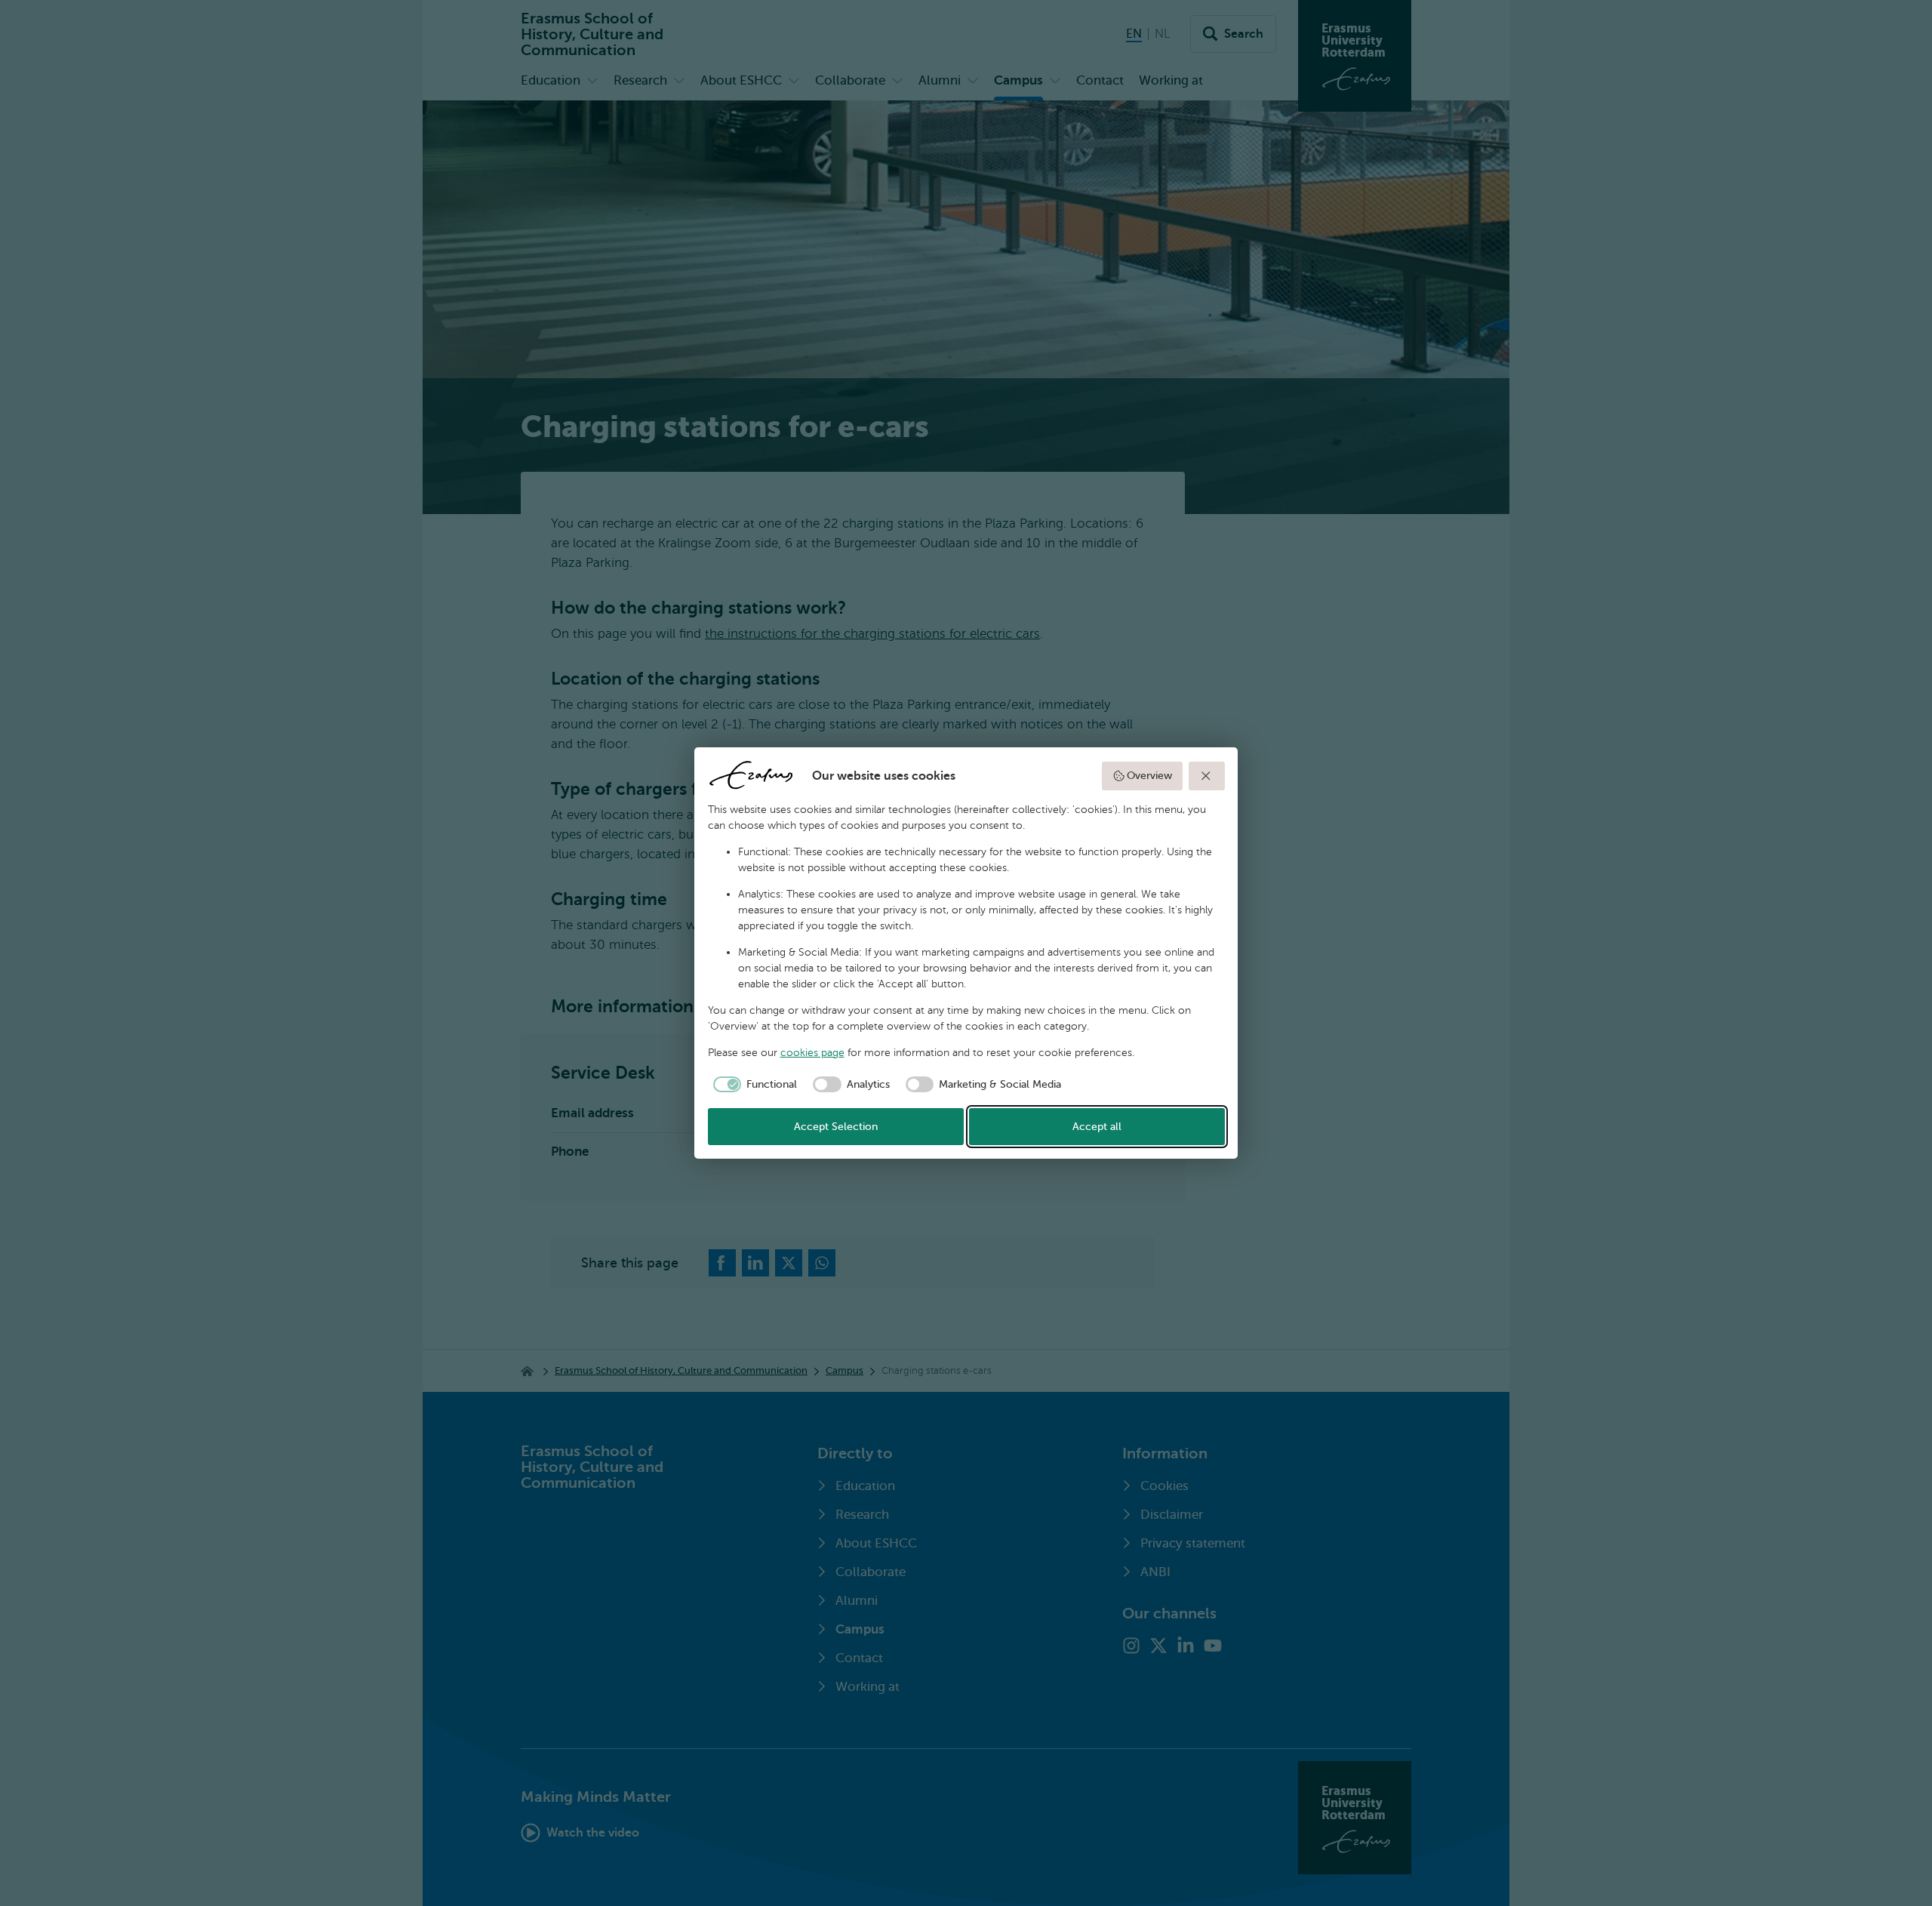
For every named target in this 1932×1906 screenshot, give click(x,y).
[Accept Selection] (1207, 776)
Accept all (1097, 1127)
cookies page (812, 1053)
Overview (1149, 776)
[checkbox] (753, 1085)
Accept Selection (836, 1127)
